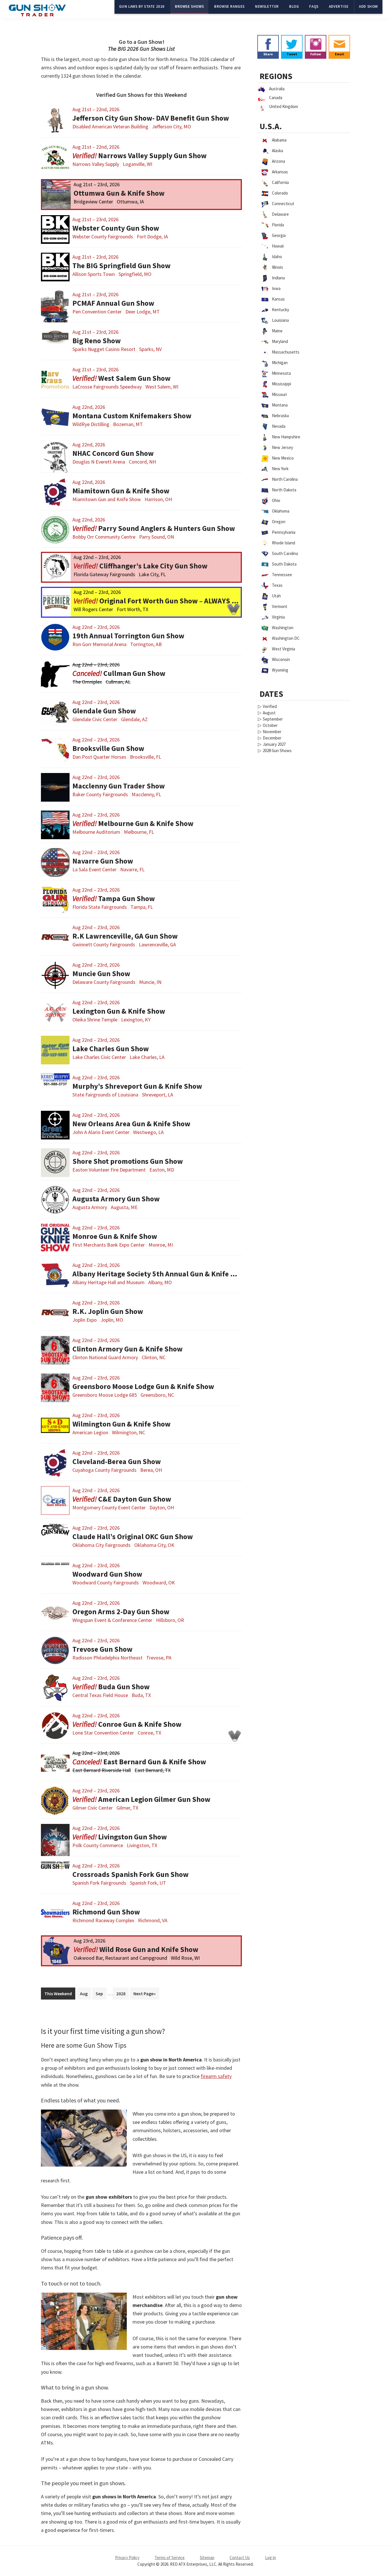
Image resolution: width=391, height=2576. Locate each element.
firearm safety (216, 2076)
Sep (99, 1994)
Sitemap (207, 2558)
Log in (270, 2558)
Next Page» (145, 1994)
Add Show (368, 6)
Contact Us (240, 2558)
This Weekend (58, 1994)
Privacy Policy (127, 2558)
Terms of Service (170, 2558)
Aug (84, 1994)
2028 (121, 1994)
